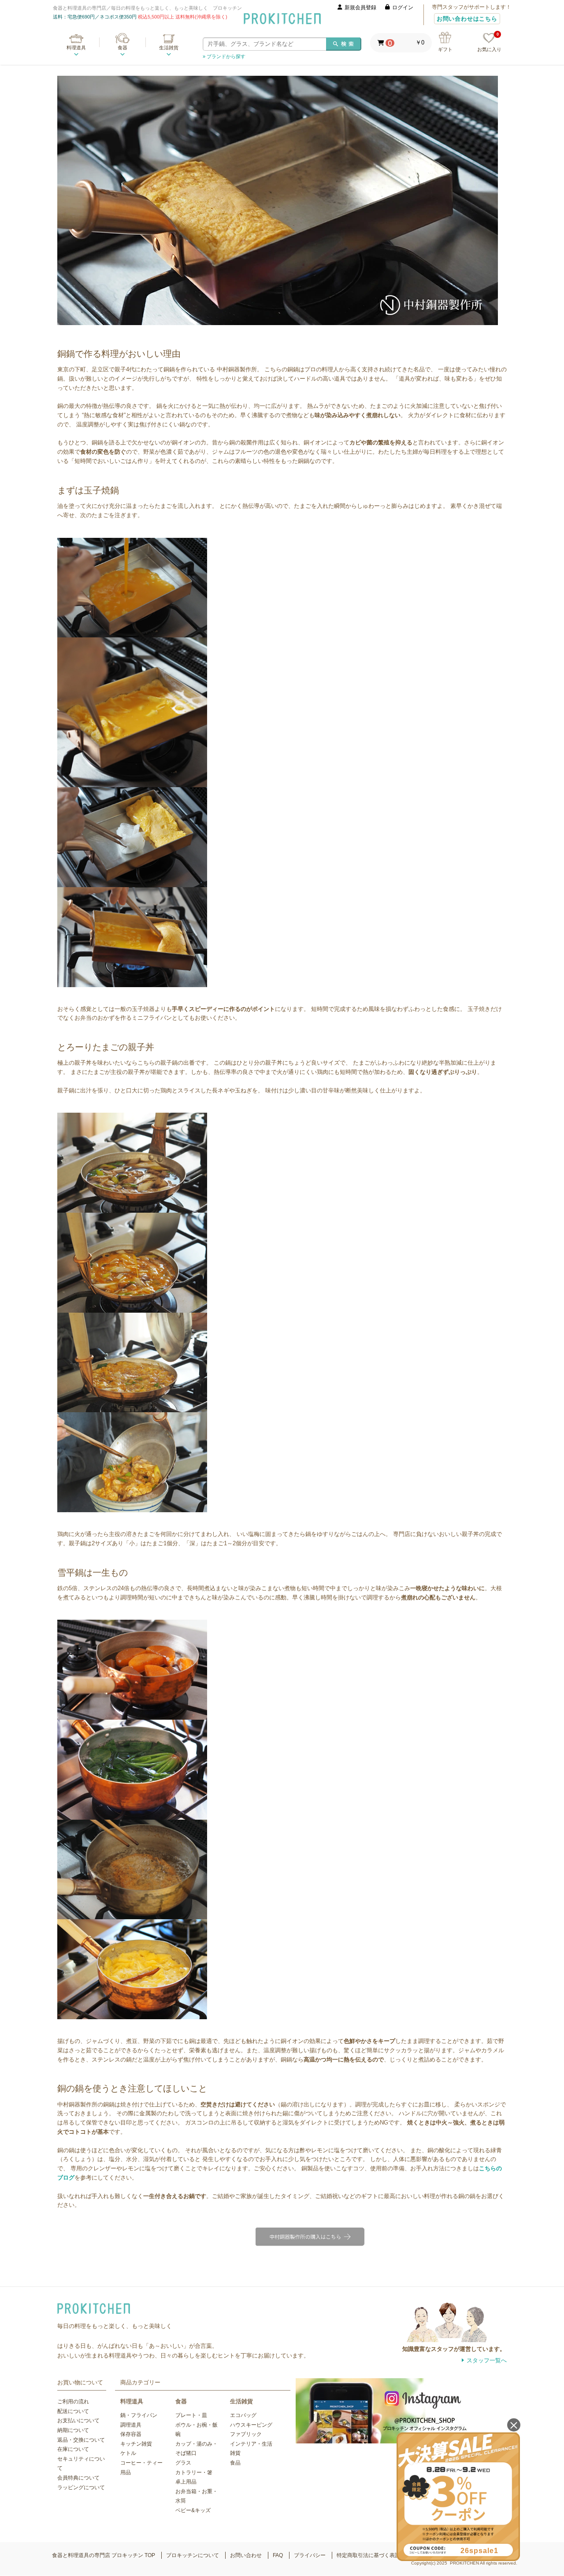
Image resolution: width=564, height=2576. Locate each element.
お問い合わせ (246, 2555)
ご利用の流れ (73, 2402)
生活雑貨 (169, 48)
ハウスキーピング (251, 2425)
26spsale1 (479, 2551)
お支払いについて (78, 2421)
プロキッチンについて (193, 2555)
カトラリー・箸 (194, 2472)
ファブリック (246, 2434)
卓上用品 (186, 2482)
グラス (183, 2463)
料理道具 (76, 48)
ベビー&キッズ (193, 2510)
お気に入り (489, 43)
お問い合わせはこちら (467, 19)
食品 (235, 2463)
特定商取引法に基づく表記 (368, 2555)
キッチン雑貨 (136, 2444)
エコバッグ (243, 2415)
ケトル (128, 2453)
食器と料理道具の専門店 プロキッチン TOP (104, 2555)
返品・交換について (81, 2440)
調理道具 (131, 2425)
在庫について (73, 2449)
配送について (73, 2411)
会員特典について (78, 2478)
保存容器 (131, 2434)
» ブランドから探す (224, 56)
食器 (122, 48)
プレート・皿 (191, 2415)
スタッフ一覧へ (487, 2360)
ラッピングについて (81, 2487)
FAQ (278, 2555)
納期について (73, 2430)
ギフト (445, 49)
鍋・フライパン (139, 2415)
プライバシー (310, 2555)
